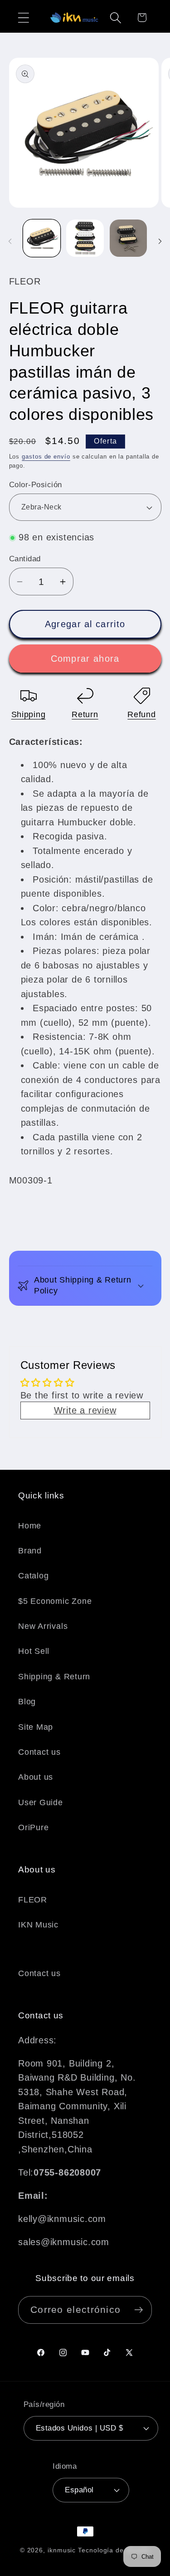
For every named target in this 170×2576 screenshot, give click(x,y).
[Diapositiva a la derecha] (160, 241)
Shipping (29, 714)
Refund (141, 714)
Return (85, 714)
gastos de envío (46, 457)
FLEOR (33, 1900)
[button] (23, 17)
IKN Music (38, 1925)
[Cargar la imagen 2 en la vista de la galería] (85, 238)
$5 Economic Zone (55, 1601)
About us (36, 1777)
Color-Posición (36, 485)
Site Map (36, 1727)
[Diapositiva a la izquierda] (10, 241)
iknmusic (62, 2550)
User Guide (41, 1802)
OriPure (33, 1827)
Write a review (85, 1410)
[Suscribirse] (138, 2310)
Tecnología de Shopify (114, 2550)
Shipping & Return (54, 1677)
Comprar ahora (85, 659)
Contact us (39, 1752)
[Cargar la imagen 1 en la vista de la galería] (42, 238)
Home (30, 1526)
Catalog (33, 1576)
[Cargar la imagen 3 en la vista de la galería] (129, 238)
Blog (27, 1702)
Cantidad (25, 559)
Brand (30, 1551)
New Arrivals (43, 1626)
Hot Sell (34, 1651)
